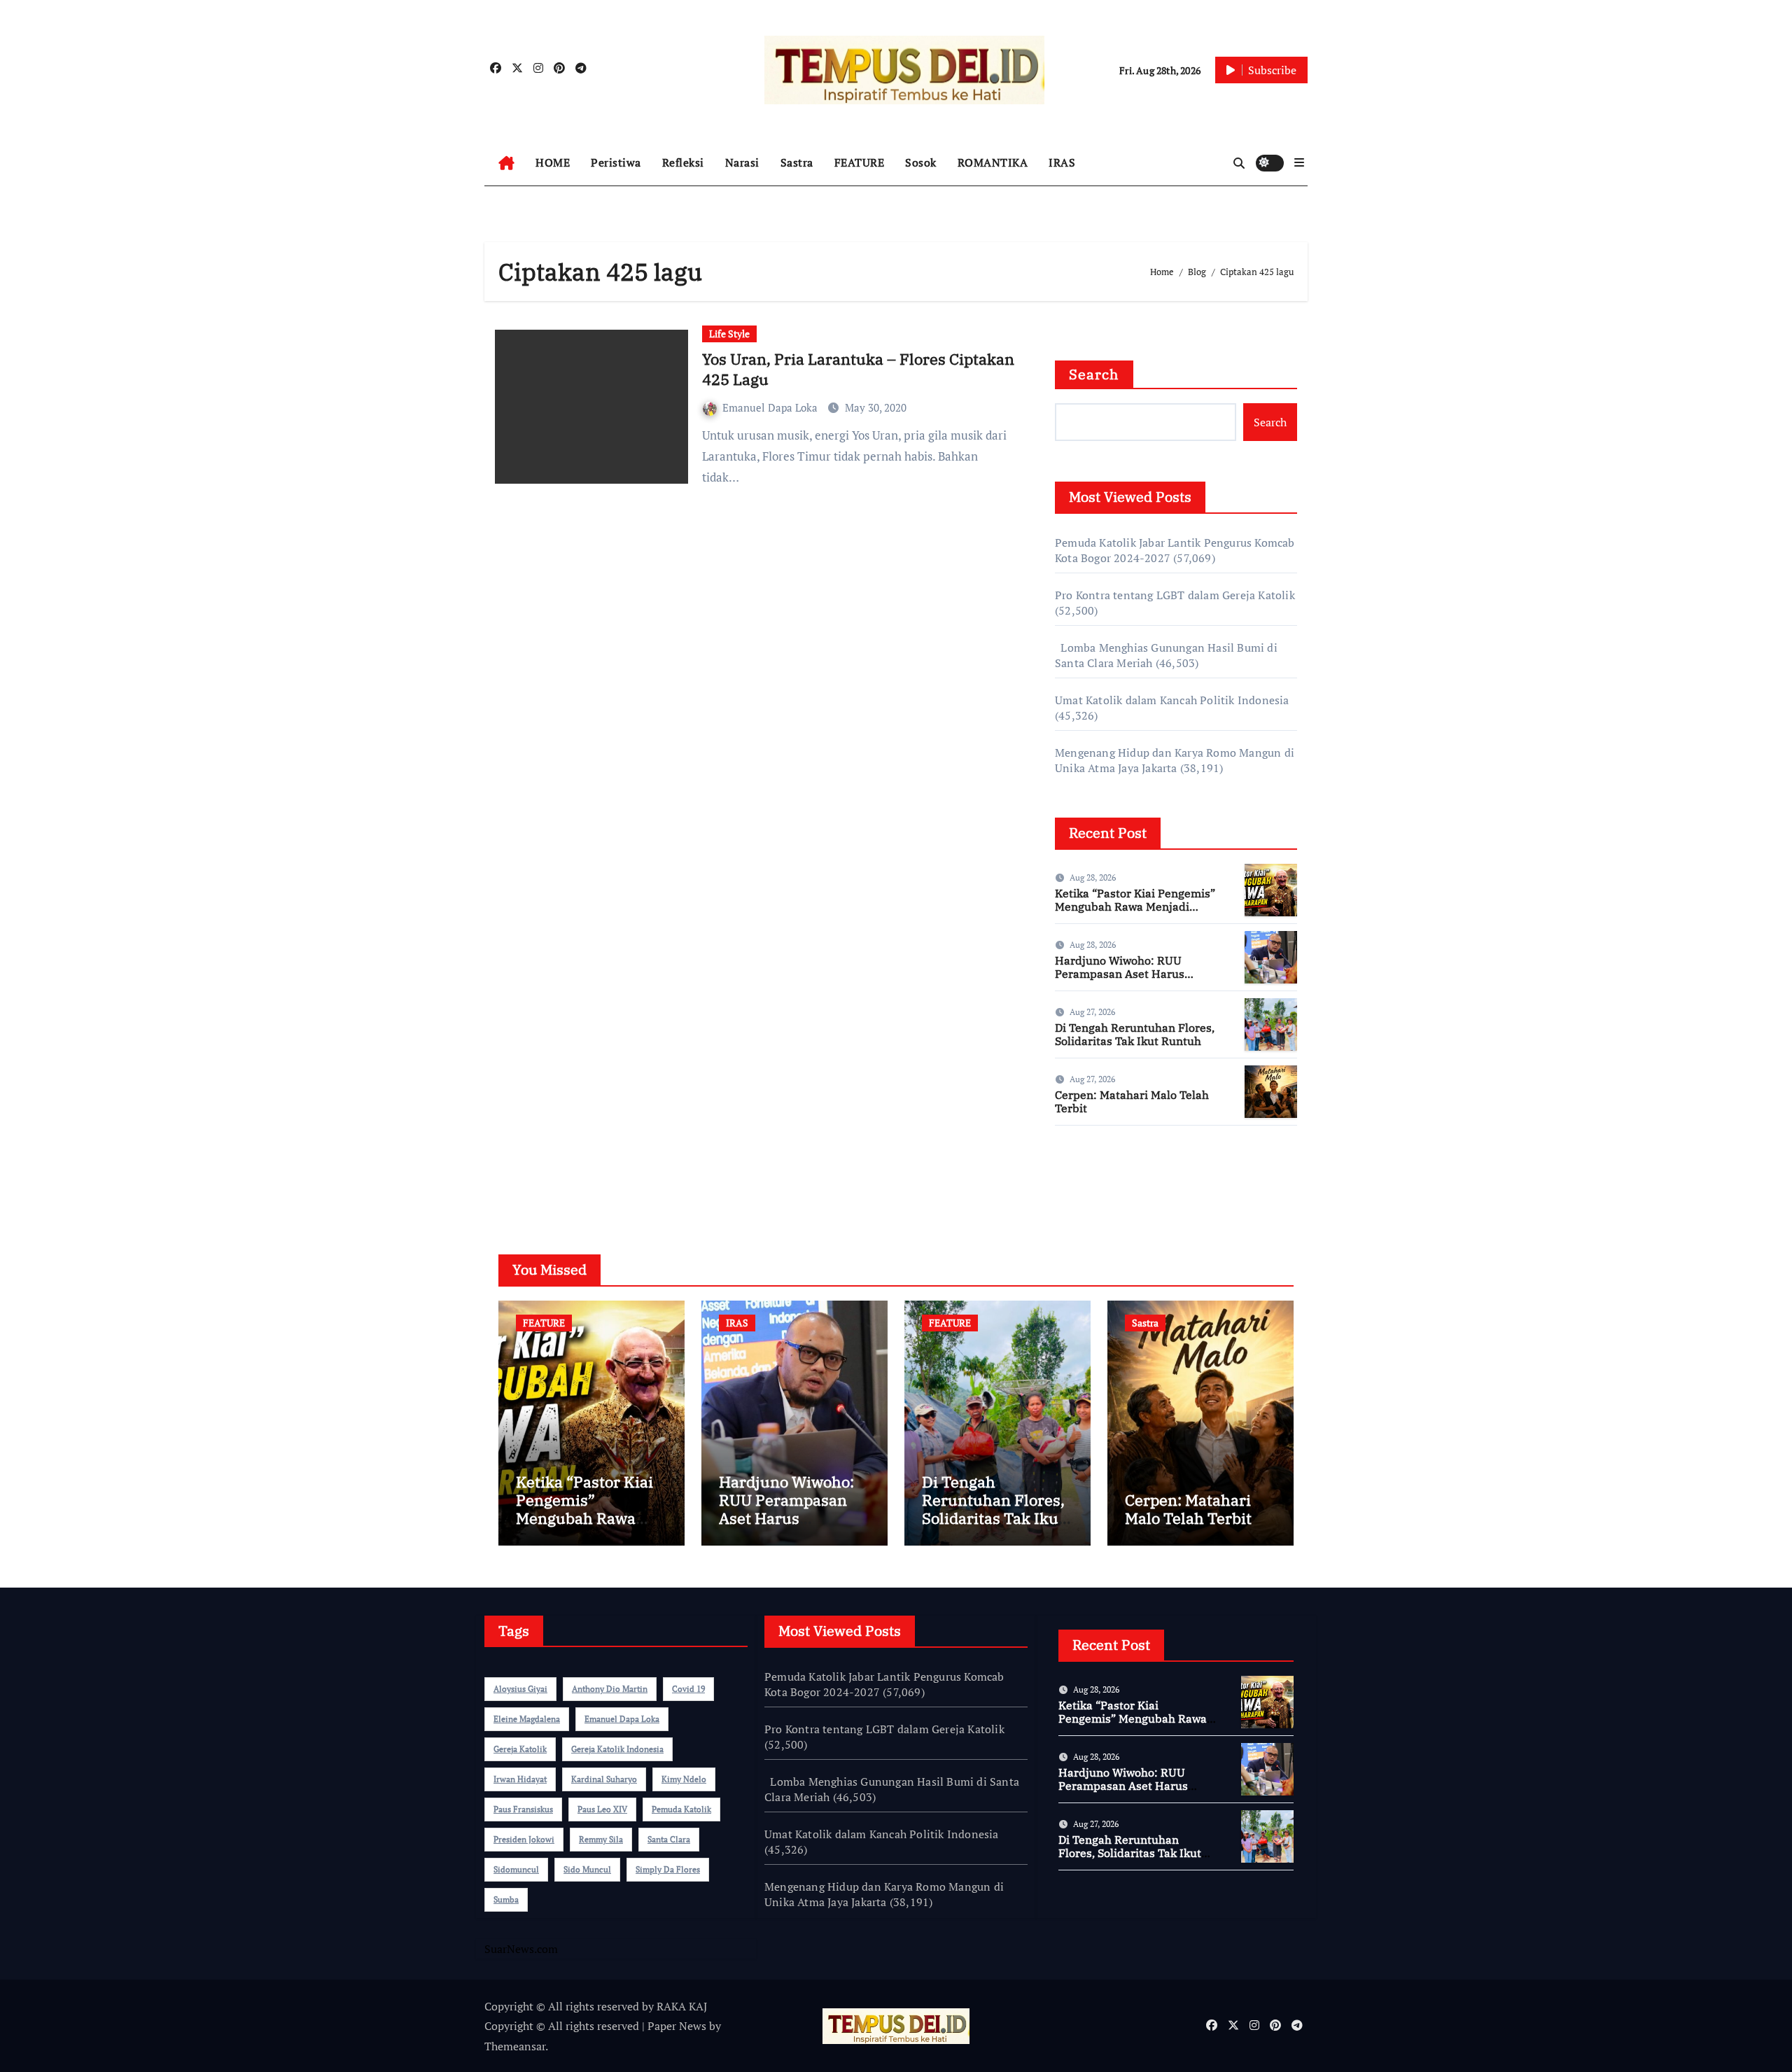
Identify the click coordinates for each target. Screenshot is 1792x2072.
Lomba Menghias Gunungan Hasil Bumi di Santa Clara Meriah (892, 1789)
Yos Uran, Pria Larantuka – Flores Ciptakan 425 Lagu (858, 369)
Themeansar (515, 2046)
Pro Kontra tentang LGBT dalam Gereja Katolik (1175, 595)
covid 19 (688, 1689)
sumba (506, 1899)
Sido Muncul (587, 1869)
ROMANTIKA (993, 162)
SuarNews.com (1092, 1177)
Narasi (742, 162)
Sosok (921, 162)
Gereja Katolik (520, 1749)
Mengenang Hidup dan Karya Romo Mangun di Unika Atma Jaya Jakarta (1175, 760)
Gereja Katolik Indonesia (617, 1749)
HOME (553, 162)
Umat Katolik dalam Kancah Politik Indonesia (1172, 700)
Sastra (797, 162)
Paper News (677, 2026)
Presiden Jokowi (524, 1839)
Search (1094, 374)
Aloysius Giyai (520, 1689)
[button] (1299, 162)
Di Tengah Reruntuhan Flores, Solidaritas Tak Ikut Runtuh (1135, 1034)
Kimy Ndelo (684, 1779)
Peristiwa (616, 162)
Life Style (729, 334)
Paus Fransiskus (523, 1809)
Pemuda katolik (681, 1809)
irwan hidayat (520, 1779)
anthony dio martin (610, 1689)
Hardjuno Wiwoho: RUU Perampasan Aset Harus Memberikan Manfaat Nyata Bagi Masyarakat (1129, 981)
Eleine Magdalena (527, 1719)
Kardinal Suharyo (604, 1779)
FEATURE (860, 162)
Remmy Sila (601, 1839)
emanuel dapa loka (622, 1719)
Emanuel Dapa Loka (771, 407)
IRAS (1062, 162)
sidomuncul (516, 1869)
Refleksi (683, 162)
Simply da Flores (668, 1869)
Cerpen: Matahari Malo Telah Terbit (1132, 1101)
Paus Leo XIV (602, 1809)
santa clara (669, 1839)
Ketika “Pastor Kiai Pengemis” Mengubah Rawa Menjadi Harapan (1135, 906)
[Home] (506, 163)
